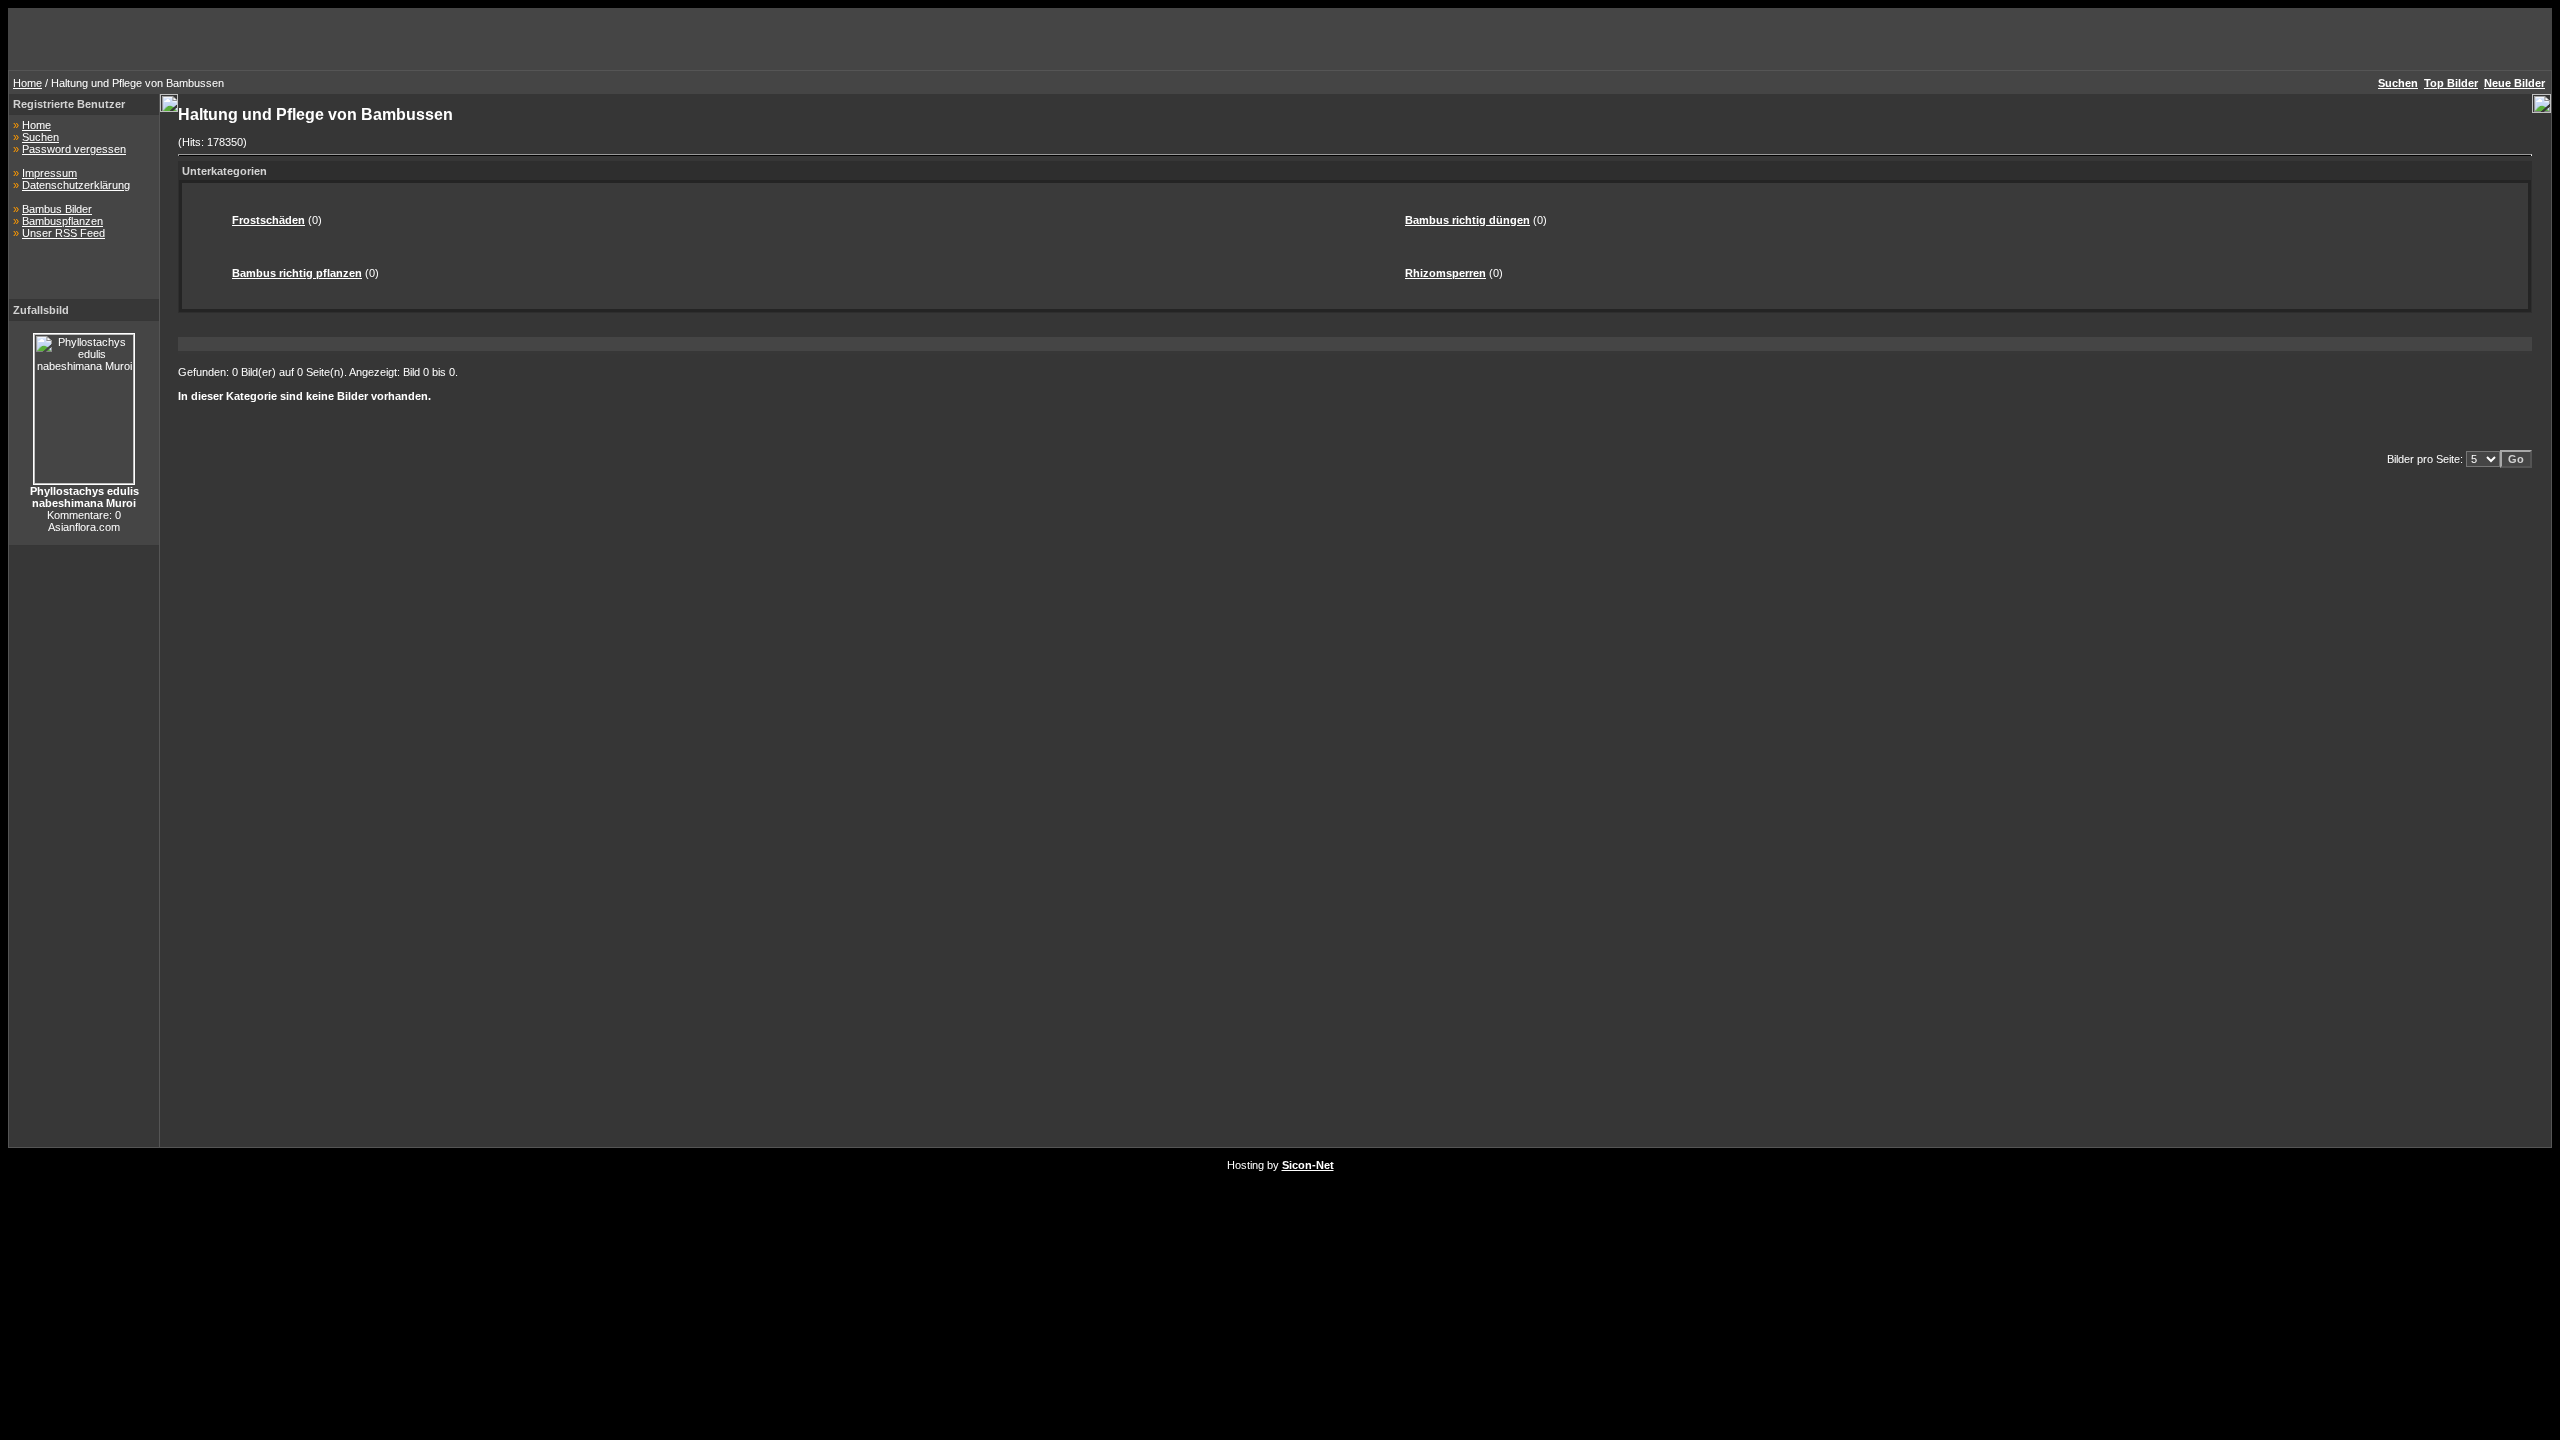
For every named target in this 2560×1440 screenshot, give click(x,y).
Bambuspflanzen (62, 221)
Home (27, 83)
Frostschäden (268, 220)
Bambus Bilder (57, 209)
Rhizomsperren (1445, 273)
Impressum (49, 173)
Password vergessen (74, 149)
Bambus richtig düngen (1467, 220)
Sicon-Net (1308, 1165)
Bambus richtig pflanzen (297, 273)
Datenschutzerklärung (76, 185)
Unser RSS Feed (63, 233)
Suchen (40, 137)
